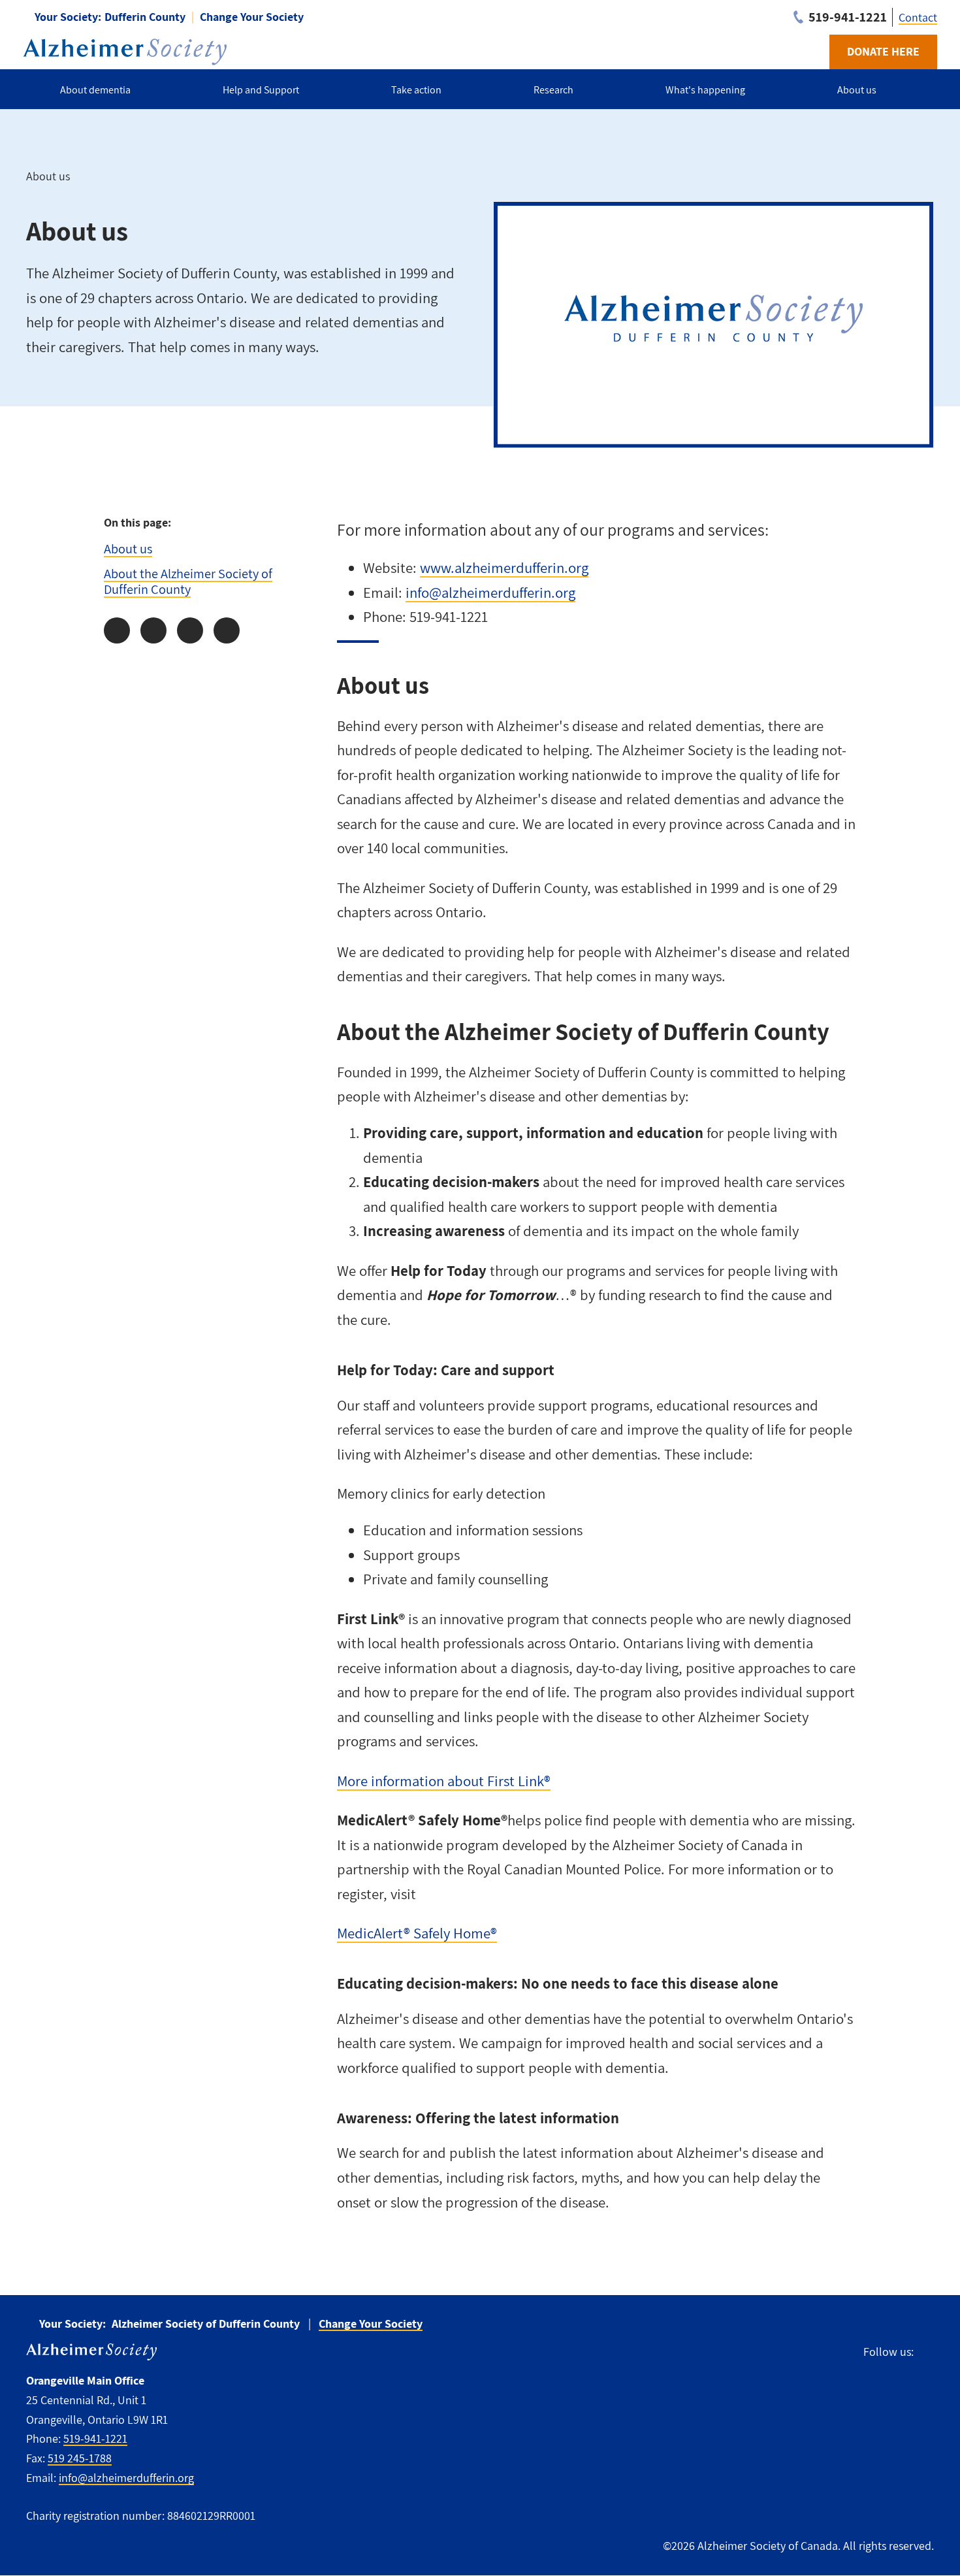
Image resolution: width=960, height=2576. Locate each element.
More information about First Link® (444, 1781)
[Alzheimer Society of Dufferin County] (125, 52)
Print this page (227, 630)
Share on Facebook (117, 630)
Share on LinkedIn (190, 630)
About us (128, 548)
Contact (918, 17)
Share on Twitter (153, 630)
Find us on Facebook (930, 2352)
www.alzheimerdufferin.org (504, 568)
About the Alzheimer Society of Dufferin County (188, 581)
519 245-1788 (80, 2458)
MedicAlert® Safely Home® (417, 1933)
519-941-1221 (95, 2438)
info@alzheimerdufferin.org (490, 593)
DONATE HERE (883, 51)
